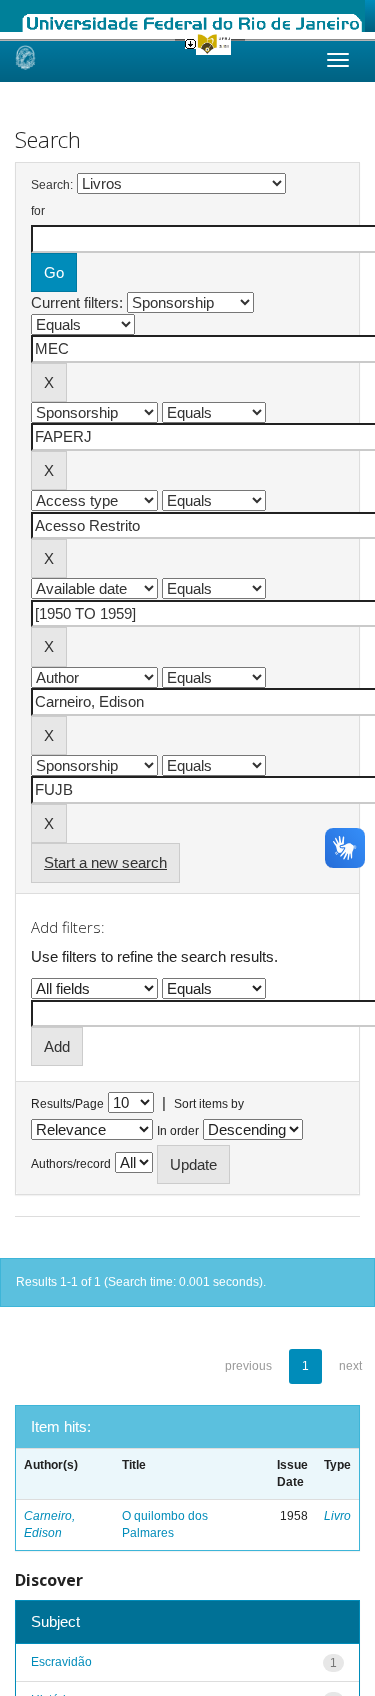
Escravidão (61, 1662)
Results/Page (67, 1104)
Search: (52, 185)
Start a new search (105, 862)
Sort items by (209, 1104)
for (38, 211)
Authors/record (71, 1164)
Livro (337, 1516)
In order (178, 1131)
